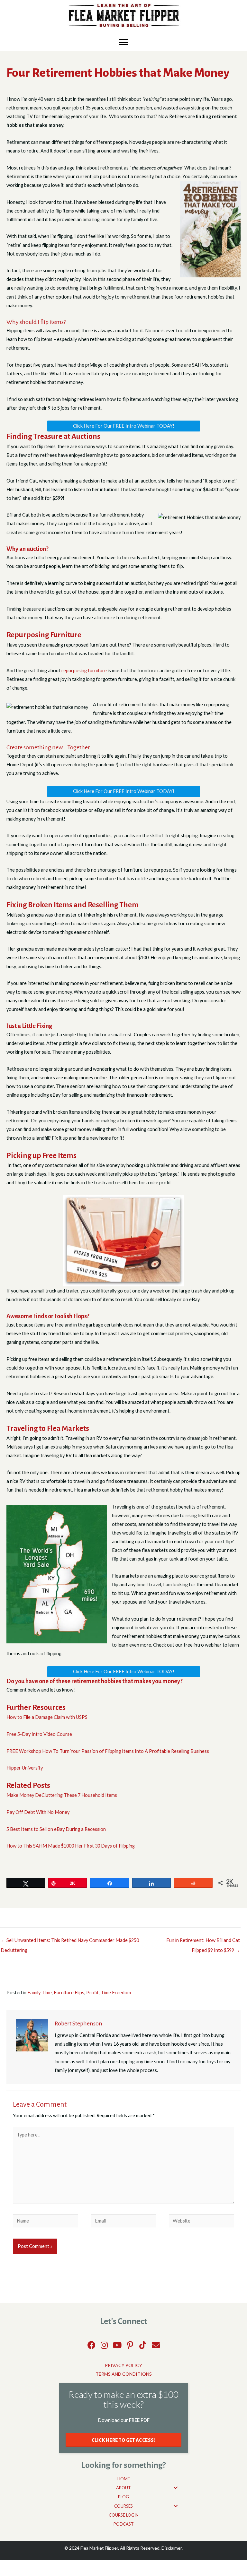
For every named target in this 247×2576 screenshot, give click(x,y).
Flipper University (25, 1768)
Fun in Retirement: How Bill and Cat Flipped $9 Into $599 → (203, 1942)
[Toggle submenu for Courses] (176, 2506)
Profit (92, 1993)
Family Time (40, 1993)
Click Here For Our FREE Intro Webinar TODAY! (124, 426)
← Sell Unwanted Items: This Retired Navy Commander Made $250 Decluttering (70, 1942)
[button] (91, 2345)
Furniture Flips (69, 1993)
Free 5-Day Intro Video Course (40, 1734)
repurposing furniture (84, 670)
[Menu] (123, 42)
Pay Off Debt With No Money (38, 1812)
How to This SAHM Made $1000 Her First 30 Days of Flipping (71, 1846)
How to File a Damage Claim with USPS (47, 1717)
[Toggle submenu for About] (176, 2488)
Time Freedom (116, 1993)
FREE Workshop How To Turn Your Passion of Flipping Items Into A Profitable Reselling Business (108, 1751)
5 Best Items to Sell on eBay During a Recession (56, 1829)
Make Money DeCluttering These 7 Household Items (62, 1795)
